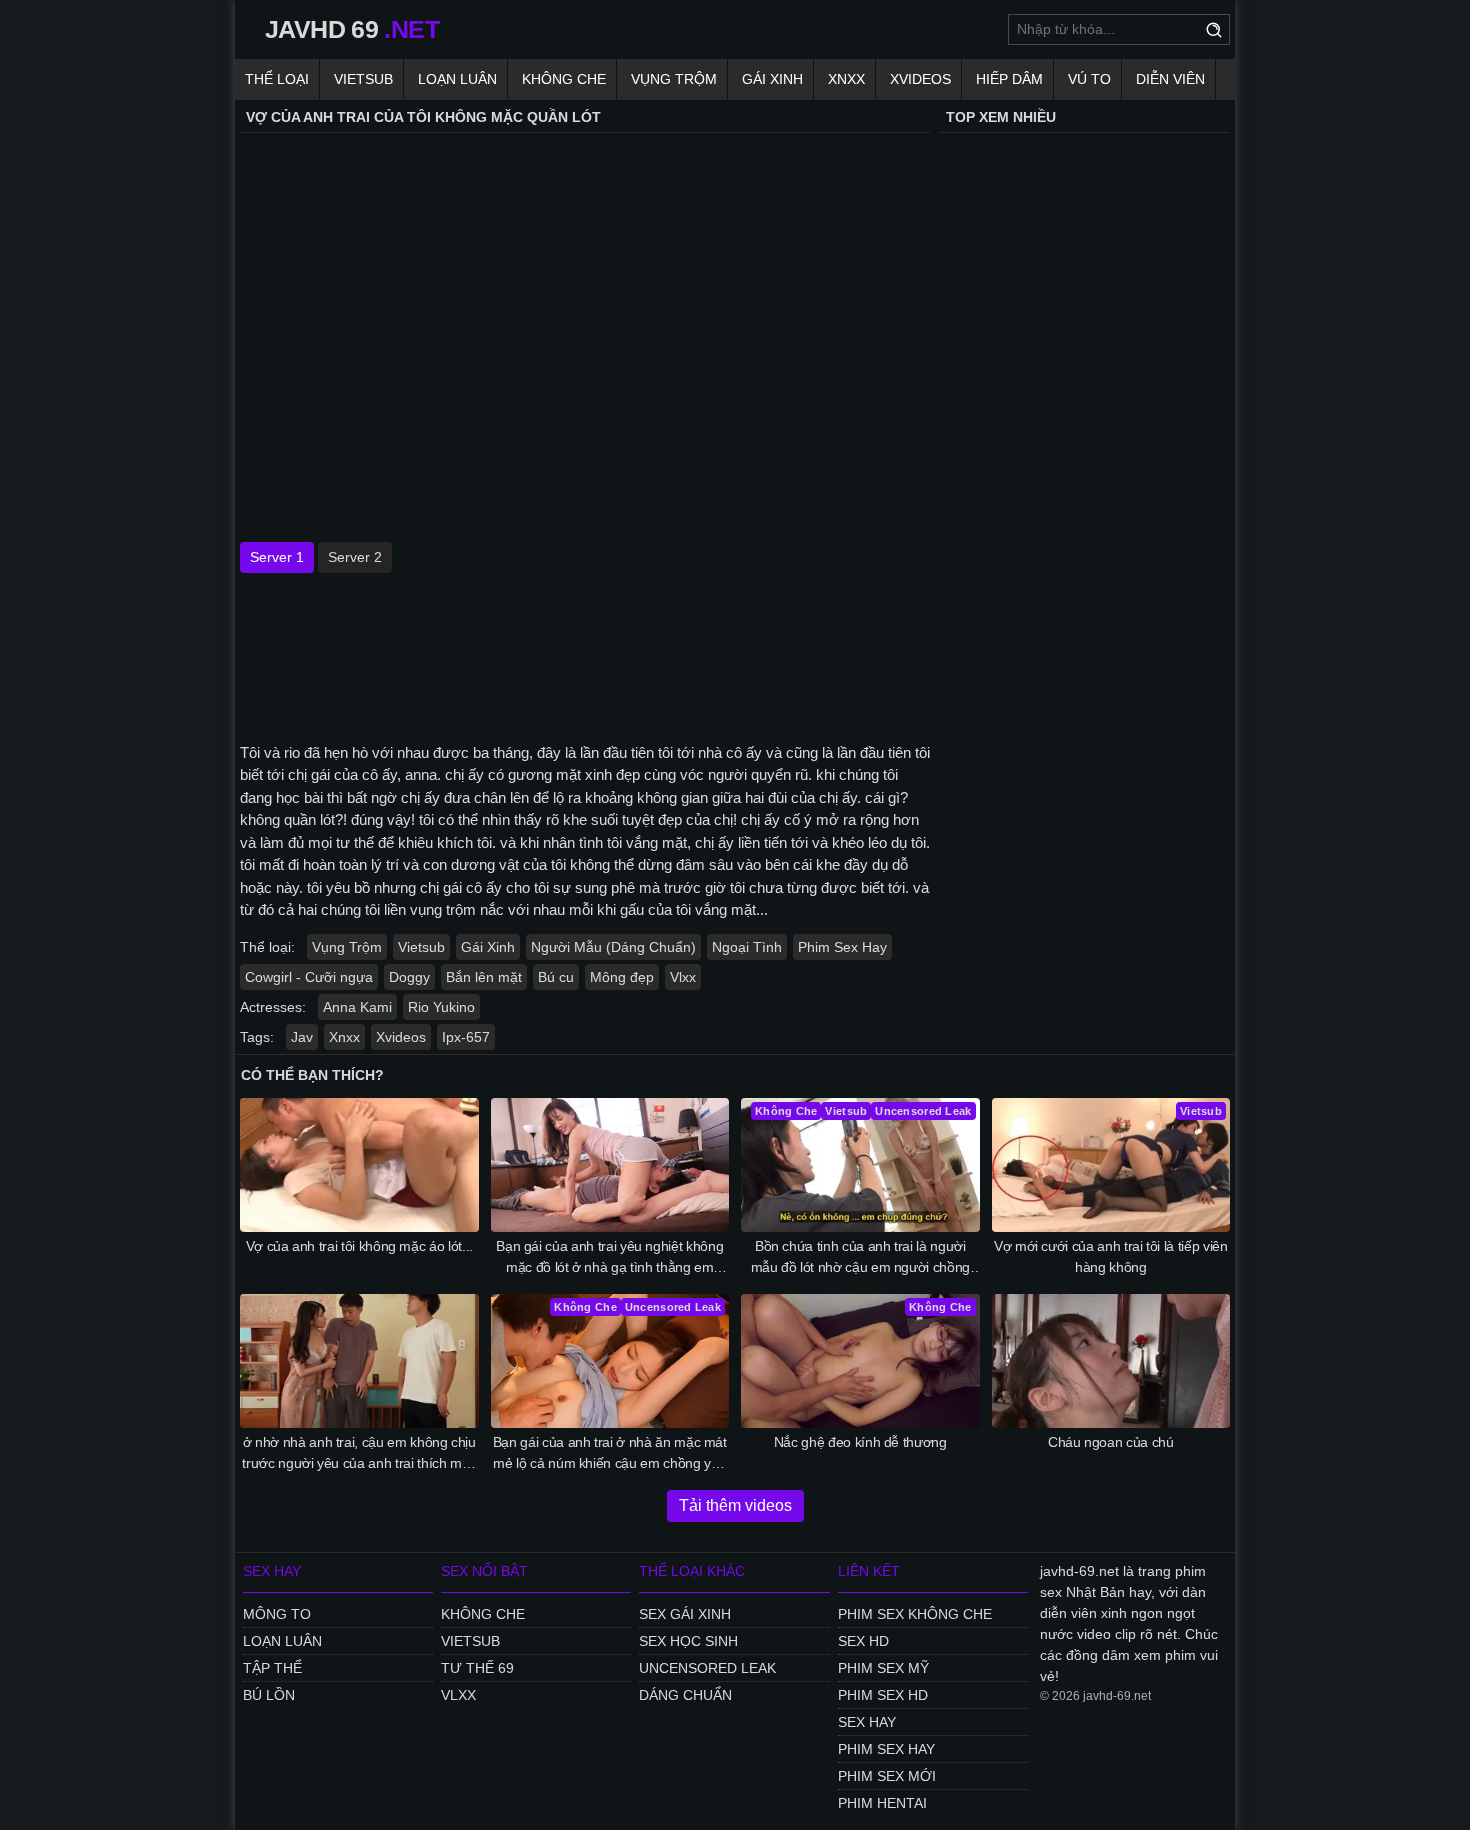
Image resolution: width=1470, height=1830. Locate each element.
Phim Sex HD (883, 1695)
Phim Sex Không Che (915, 1614)
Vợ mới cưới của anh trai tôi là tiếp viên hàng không (1111, 1256)
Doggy (409, 977)
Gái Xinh (772, 79)
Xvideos (920, 79)
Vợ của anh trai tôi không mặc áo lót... (359, 1246)
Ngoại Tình (747, 947)
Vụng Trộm (674, 79)
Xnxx (846, 79)
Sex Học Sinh (688, 1641)
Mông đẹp (622, 977)
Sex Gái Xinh (685, 1614)
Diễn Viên (1170, 79)
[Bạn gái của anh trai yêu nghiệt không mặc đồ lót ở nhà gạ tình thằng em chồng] (610, 1165)
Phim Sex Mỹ (883, 1668)
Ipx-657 (466, 1037)
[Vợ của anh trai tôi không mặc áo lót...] (359, 1165)
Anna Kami (357, 1007)
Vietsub (363, 79)
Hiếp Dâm (1009, 79)
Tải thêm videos (735, 1505)
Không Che (564, 79)
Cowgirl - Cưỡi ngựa (309, 977)
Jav (302, 1037)
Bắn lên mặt (484, 977)
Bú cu (556, 977)
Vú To (1089, 79)
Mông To (277, 1614)
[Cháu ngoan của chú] (1111, 1361)
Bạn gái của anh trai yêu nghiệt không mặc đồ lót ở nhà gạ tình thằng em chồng (609, 1258)
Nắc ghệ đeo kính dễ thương (860, 1442)
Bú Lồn (269, 1695)
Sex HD (863, 1641)
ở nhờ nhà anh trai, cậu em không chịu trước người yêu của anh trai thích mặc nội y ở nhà (359, 1454)
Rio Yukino (441, 1007)
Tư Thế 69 (477, 1668)
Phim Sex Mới (887, 1776)
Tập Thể (272, 1668)
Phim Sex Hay (842, 947)
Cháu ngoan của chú (1111, 1442)
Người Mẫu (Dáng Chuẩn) (613, 947)
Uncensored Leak (707, 1668)
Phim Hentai (882, 1803)
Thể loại (277, 79)
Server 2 (355, 557)
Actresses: (273, 1007)
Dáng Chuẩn (685, 1695)
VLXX (458, 1695)
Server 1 (277, 557)
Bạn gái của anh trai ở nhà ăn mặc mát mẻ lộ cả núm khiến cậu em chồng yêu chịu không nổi (610, 1454)
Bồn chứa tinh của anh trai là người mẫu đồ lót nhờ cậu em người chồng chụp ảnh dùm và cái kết (860, 1258)
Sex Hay (867, 1722)
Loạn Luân (457, 79)
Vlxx (683, 977)
